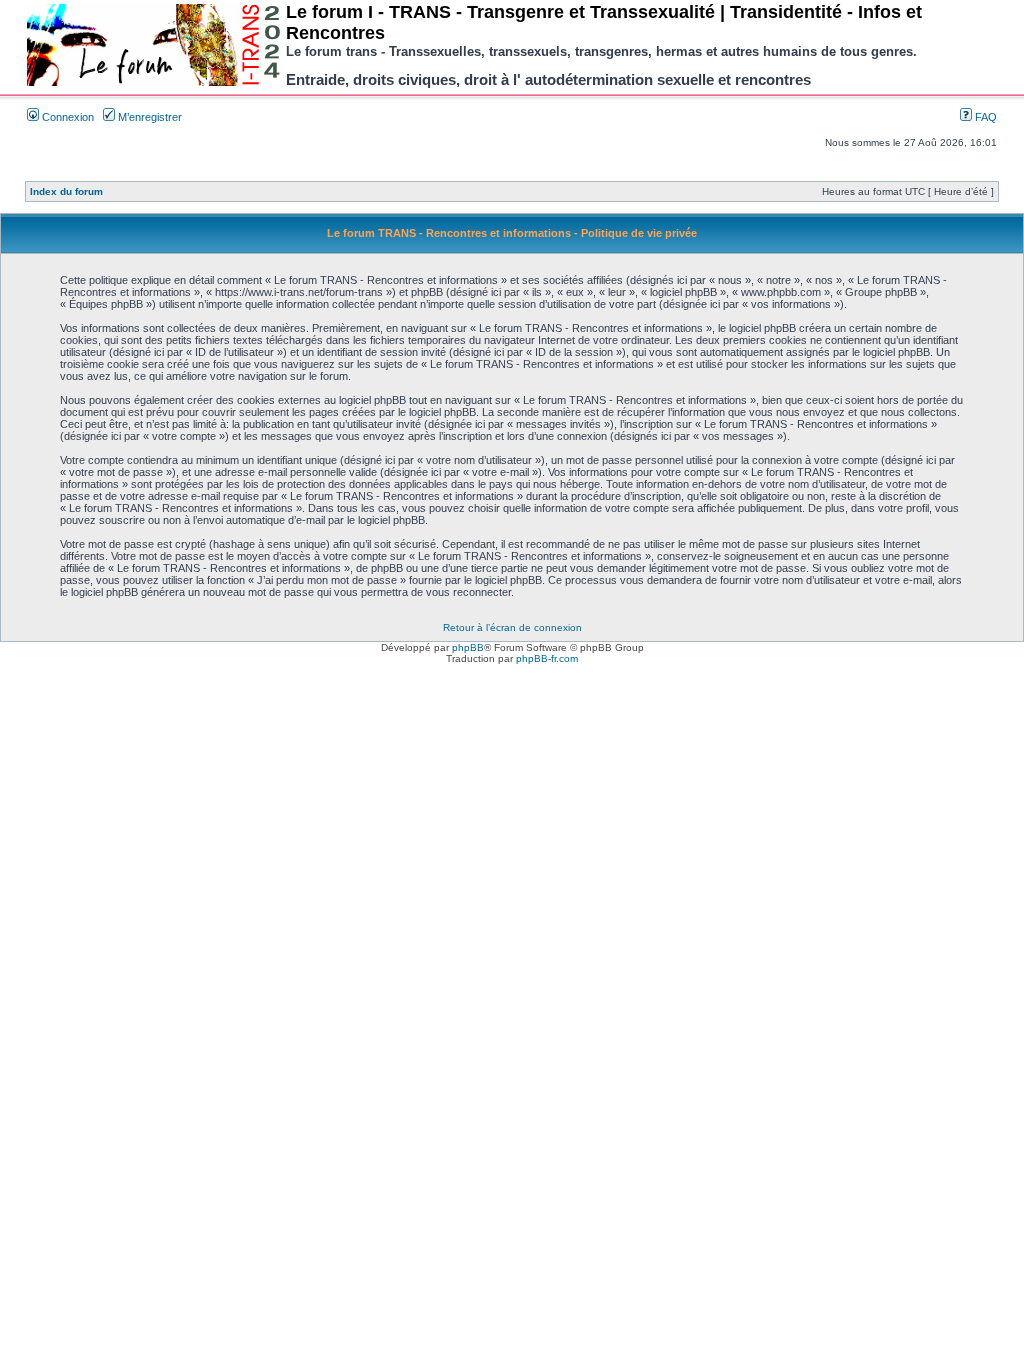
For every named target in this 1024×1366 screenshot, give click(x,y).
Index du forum (66, 191)
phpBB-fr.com (547, 658)
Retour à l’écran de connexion (512, 627)
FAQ (984, 117)
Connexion (66, 117)
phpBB (468, 647)
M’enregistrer (148, 117)
